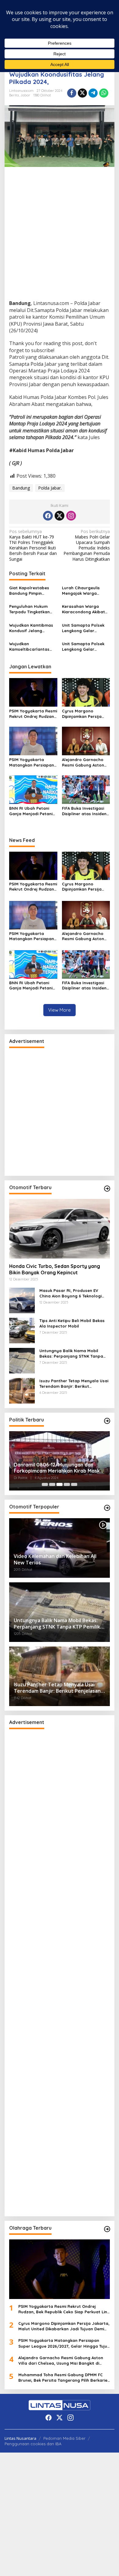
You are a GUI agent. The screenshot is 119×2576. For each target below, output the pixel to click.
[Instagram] (71, 516)
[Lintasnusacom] (60, 2405)
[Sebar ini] (72, 93)
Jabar (25, 95)
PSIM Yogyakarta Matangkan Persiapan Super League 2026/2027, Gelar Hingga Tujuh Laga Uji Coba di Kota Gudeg (32, 762)
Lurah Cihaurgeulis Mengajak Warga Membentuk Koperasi (83, 591)
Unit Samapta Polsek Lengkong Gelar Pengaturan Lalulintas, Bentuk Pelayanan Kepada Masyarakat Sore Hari (85, 628)
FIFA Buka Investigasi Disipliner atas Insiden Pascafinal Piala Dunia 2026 (85, 811)
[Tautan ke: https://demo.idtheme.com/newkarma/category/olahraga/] (107, 2229)
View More (60, 1010)
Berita (14, 95)
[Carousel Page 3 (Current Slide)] (60, 1484)
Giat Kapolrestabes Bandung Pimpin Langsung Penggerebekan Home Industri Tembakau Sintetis (32, 591)
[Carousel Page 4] (67, 1484)
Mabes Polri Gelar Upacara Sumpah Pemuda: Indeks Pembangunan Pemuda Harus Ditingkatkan (87, 545)
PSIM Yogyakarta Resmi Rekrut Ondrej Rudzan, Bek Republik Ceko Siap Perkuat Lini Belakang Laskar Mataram (33, 714)
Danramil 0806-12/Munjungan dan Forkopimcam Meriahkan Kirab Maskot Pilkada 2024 (60, 1468)
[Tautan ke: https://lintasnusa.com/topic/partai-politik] (107, 1421)
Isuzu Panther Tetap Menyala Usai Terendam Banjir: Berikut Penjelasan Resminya (74, 1384)
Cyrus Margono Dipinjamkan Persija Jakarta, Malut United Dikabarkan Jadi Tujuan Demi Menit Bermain (86, 714)
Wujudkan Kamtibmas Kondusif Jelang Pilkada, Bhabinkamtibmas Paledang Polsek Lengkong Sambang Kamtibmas (31, 628)
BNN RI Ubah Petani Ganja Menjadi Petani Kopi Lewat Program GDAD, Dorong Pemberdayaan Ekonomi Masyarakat (31, 811)
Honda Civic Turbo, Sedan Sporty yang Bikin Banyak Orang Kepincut (55, 1269)
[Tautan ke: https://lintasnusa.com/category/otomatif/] (107, 1508)
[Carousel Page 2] (52, 1484)
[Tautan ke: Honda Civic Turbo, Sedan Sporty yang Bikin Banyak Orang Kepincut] (60, 1229)
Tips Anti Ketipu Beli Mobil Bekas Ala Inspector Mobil (72, 1323)
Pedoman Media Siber (64, 2438)
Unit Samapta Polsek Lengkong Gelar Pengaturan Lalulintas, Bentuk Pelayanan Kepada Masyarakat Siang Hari (85, 647)
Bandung (21, 488)
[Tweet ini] (82, 93)
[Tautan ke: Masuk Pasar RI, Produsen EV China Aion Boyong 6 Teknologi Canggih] (22, 1300)
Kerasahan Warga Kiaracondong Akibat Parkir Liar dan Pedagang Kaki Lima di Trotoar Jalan (85, 609)
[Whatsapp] (104, 93)
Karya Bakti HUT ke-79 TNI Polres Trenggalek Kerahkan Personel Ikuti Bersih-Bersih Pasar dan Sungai (33, 545)
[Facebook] (48, 516)
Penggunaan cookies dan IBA (33, 2444)
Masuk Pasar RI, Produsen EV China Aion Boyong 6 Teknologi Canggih (70, 1293)
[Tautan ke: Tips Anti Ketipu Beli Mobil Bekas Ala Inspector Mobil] (22, 1330)
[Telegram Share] (93, 93)
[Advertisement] (60, 238)
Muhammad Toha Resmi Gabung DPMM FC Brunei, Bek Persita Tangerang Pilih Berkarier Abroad (64, 2378)
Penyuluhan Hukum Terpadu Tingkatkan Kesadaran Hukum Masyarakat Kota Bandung (29, 609)
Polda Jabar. (50, 488)
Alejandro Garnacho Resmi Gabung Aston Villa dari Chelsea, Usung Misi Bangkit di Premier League (83, 762)
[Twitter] (60, 516)
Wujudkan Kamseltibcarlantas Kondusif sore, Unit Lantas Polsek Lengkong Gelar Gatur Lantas (32, 647)
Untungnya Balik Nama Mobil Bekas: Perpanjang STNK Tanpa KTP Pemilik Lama (71, 1354)
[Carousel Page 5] (74, 1484)
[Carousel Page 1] (45, 1484)
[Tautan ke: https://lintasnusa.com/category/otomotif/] (107, 1189)
